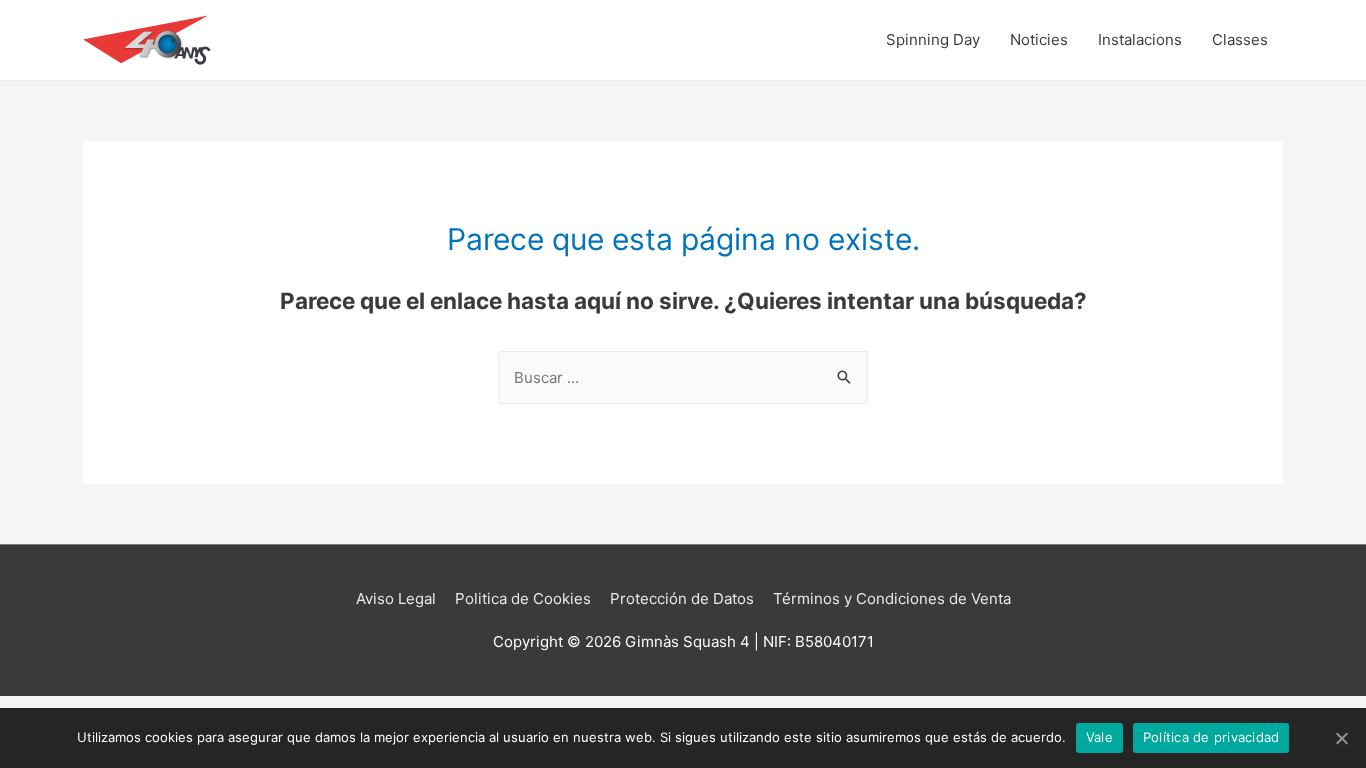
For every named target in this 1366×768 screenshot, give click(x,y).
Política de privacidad (1211, 737)
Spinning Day (933, 39)
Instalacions (1140, 39)
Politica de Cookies (523, 598)
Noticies (1039, 39)
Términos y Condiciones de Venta (892, 598)
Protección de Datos (682, 598)
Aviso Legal (396, 598)
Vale (1099, 737)
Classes (1240, 39)
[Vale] (1341, 738)
